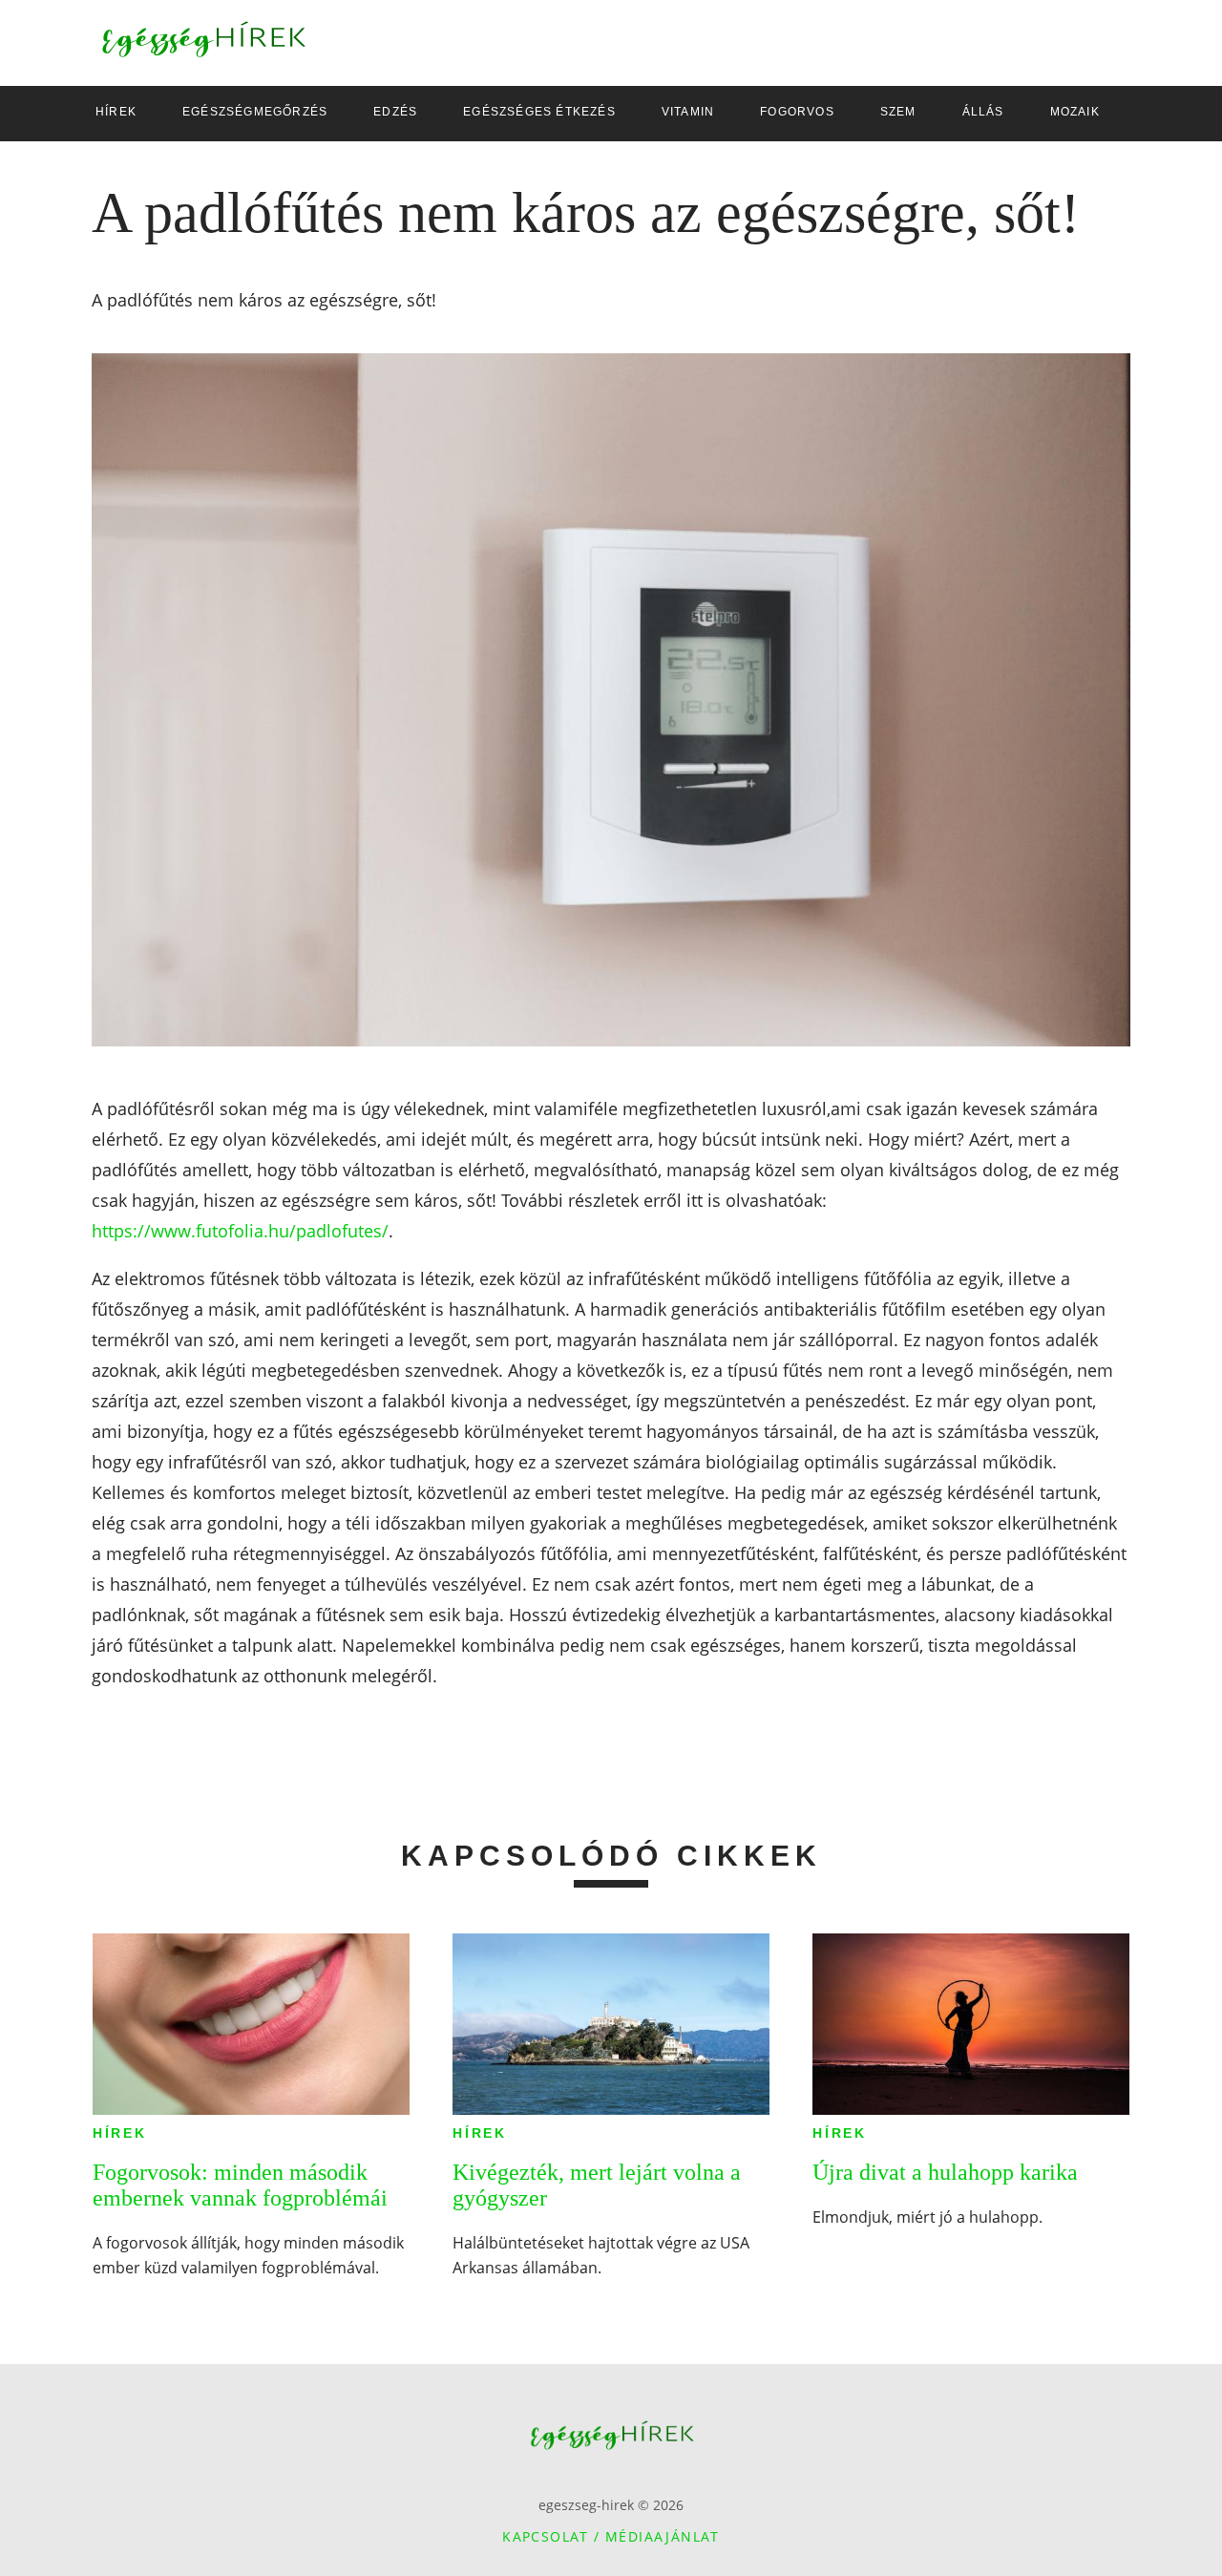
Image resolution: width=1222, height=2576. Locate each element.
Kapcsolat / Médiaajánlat (611, 2536)
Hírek (120, 2133)
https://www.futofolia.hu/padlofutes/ (240, 1231)
